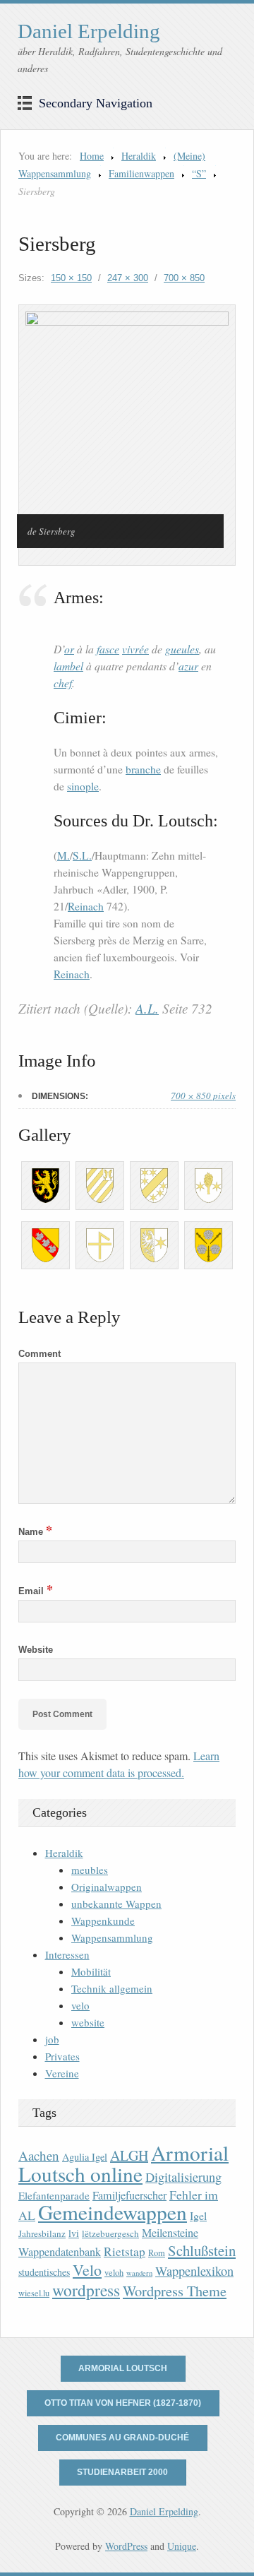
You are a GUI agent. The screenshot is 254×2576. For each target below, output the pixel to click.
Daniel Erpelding (89, 31)
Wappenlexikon (194, 2271)
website (88, 2022)
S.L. (82, 855)
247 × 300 (128, 278)
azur (188, 666)
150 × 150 (71, 278)
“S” (199, 173)
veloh (114, 2273)
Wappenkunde (103, 1921)
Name (35, 1532)
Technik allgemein (112, 1988)
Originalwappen (107, 1887)
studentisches (44, 2272)
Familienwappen (141, 173)
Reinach (86, 906)
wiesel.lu (34, 2293)
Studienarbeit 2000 (122, 2472)
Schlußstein (202, 2250)
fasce (108, 649)
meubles (90, 1870)
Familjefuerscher (129, 2195)
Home (92, 156)
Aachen (39, 2155)
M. (64, 855)
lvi (74, 2233)
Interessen (67, 1954)
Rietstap (125, 2251)
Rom (157, 2253)
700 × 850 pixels (203, 1096)
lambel (68, 666)
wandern (139, 2273)
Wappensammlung (112, 1937)
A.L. (147, 1008)
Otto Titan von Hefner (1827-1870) (123, 2403)
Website (36, 1650)
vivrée (135, 649)
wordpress (86, 2290)
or (69, 649)
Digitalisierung (183, 2177)
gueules (182, 649)
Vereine (62, 2073)
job (52, 2039)
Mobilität (91, 1971)
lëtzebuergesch (110, 2233)
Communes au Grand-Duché (122, 2438)
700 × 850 (184, 278)
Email (36, 1591)
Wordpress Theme (175, 2291)
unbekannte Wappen (116, 1904)
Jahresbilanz (42, 2233)
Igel (198, 2215)
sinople (83, 786)
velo (80, 2005)
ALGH (129, 2155)
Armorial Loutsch (123, 2368)
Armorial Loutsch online (123, 2163)
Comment (40, 1354)
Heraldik (139, 156)
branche (143, 769)
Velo (87, 2270)
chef (63, 683)
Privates (62, 2056)
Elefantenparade (54, 2195)
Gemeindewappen (113, 2212)
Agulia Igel (85, 2157)
